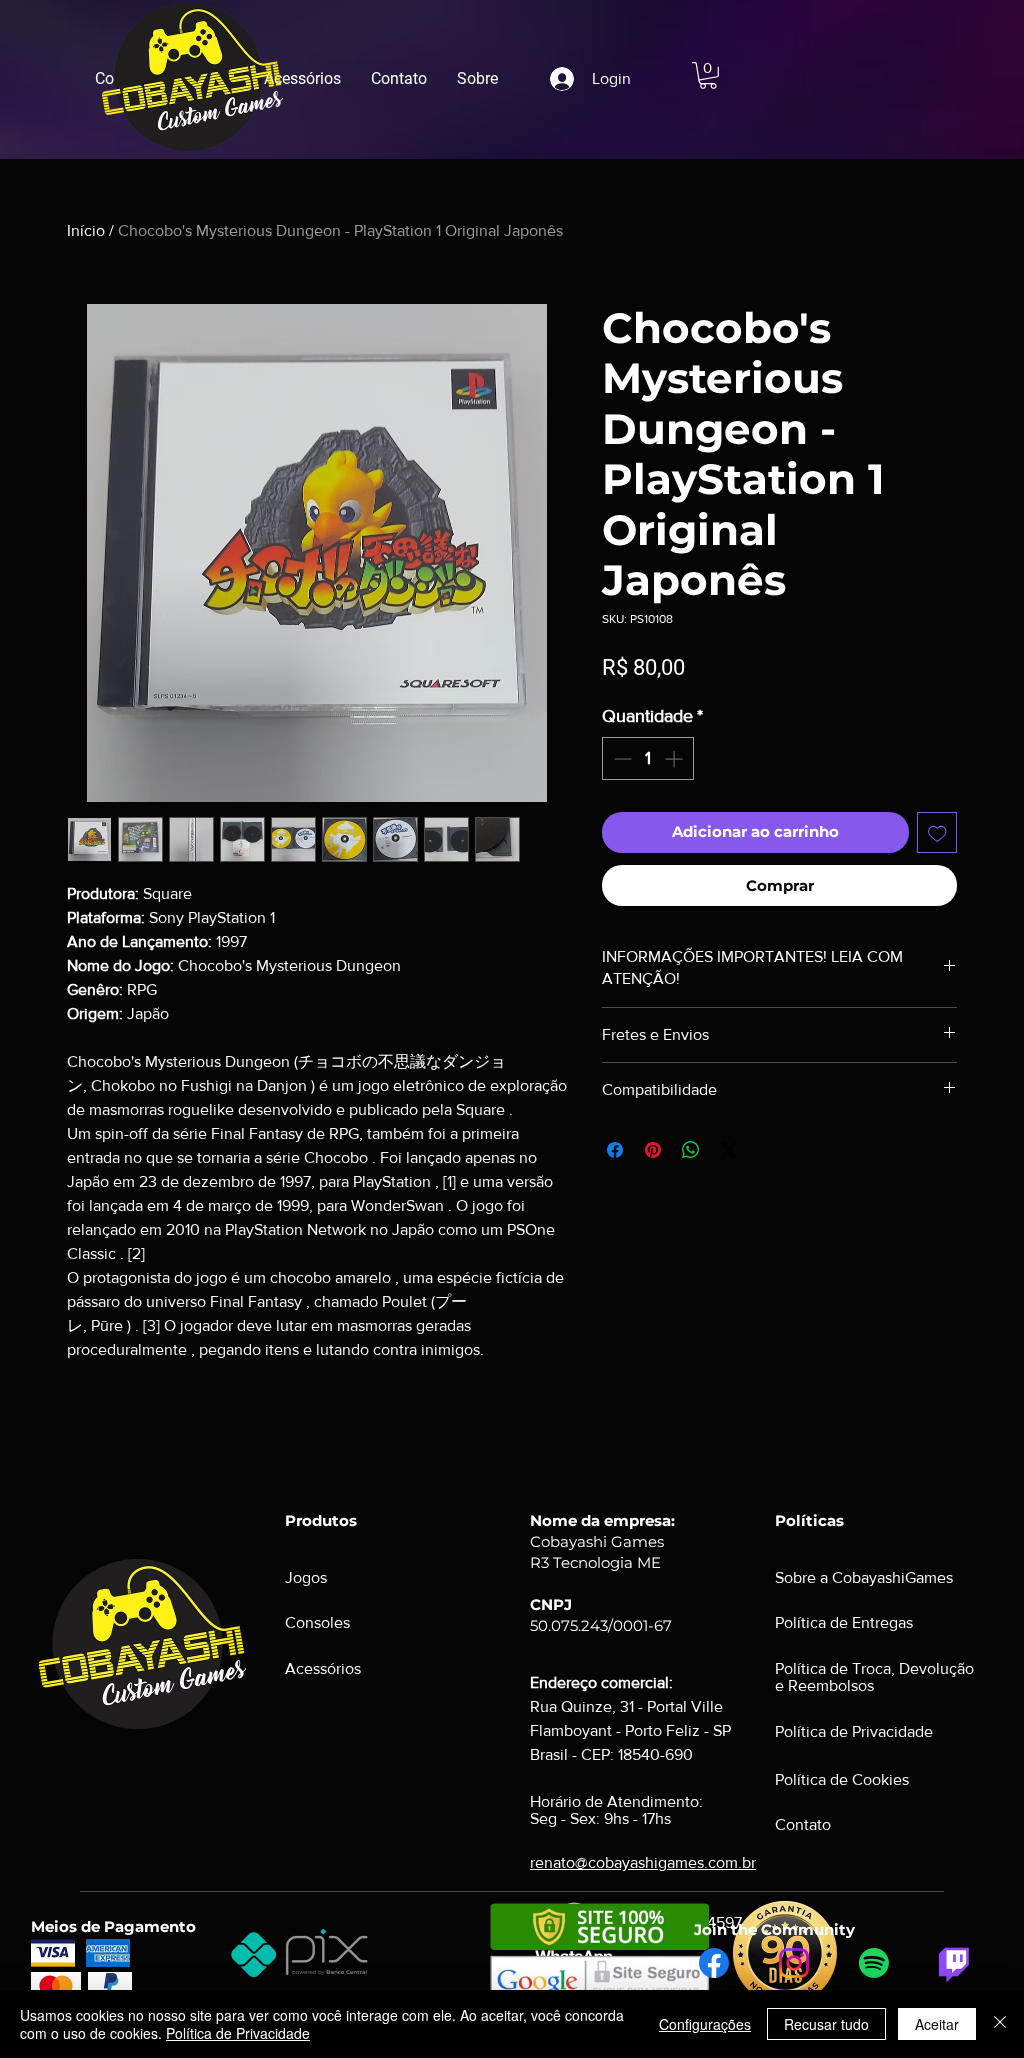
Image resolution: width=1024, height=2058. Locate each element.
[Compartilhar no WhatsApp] (691, 1150)
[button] (708, 75)
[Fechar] (1000, 2024)
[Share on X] (729, 1150)
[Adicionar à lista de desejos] (937, 832)
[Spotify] (874, 1963)
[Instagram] (794, 1963)
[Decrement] (620, 758)
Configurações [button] (705, 2024)
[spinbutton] (648, 758)
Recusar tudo (826, 2024)
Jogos (306, 1577)
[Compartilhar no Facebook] (615, 1150)
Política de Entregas (844, 1622)
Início (86, 230)
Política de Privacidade (238, 2033)
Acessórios (323, 1668)
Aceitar (937, 2024)
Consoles (317, 1622)
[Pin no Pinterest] (653, 1150)
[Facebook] (714, 1963)
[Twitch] (954, 1963)
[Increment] (675, 758)
